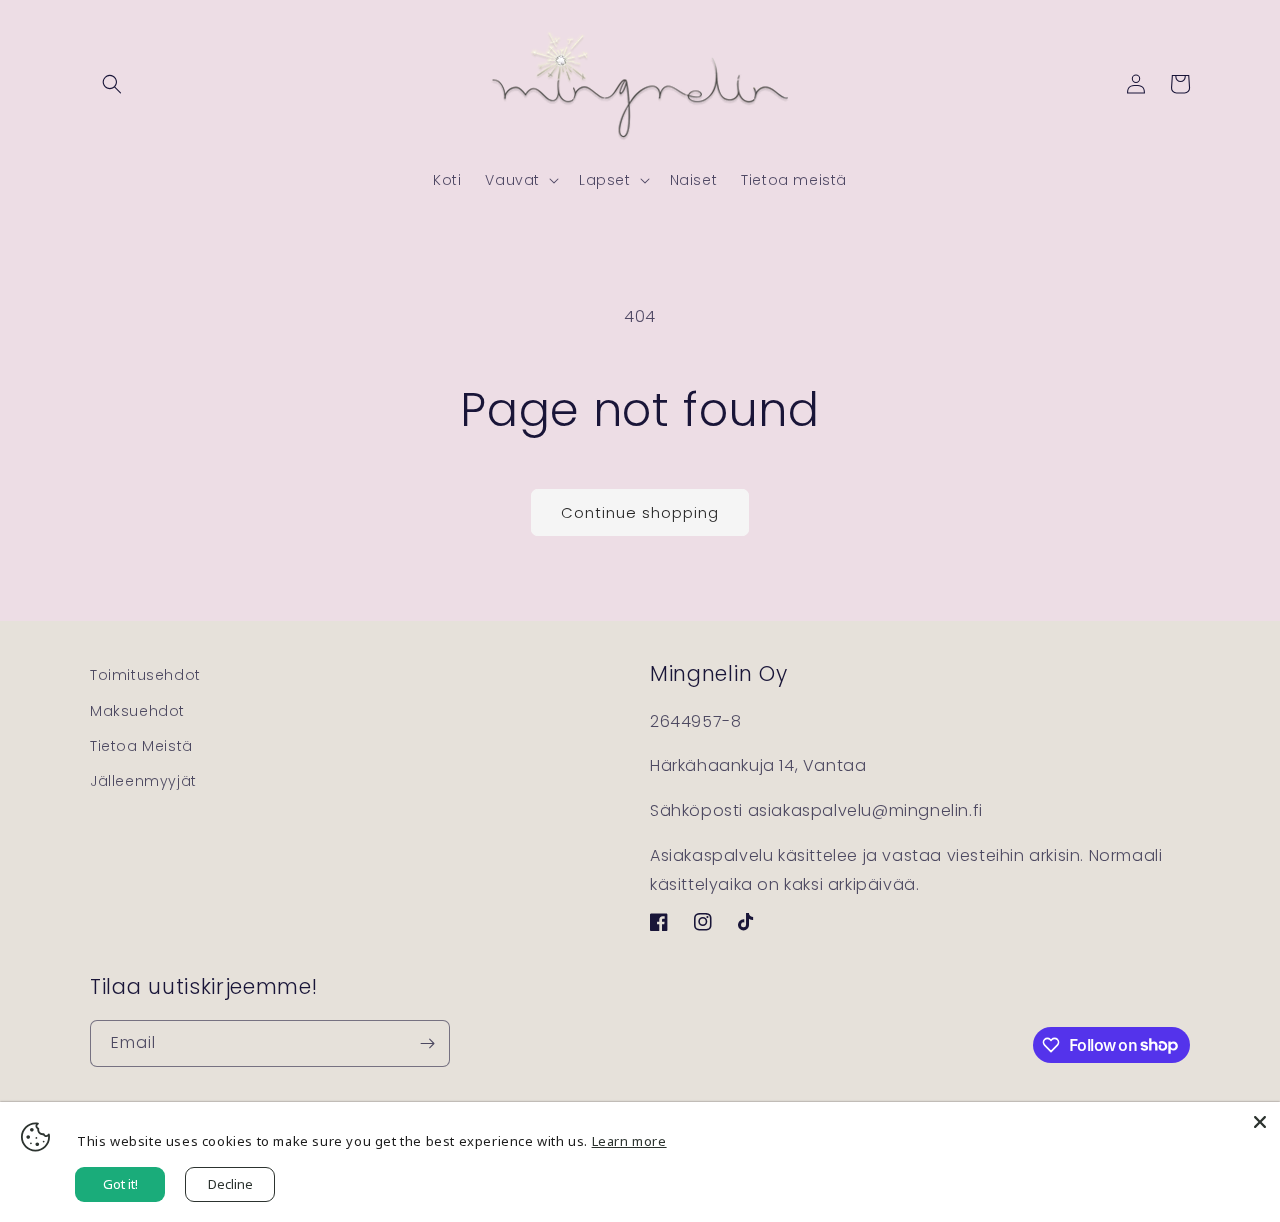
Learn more (629, 1141)
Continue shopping (640, 512)
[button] (112, 84)
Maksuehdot (137, 711)
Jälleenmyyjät (143, 781)
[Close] (1260, 1122)
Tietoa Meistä (141, 746)
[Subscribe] (427, 1043)
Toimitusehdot (145, 675)
